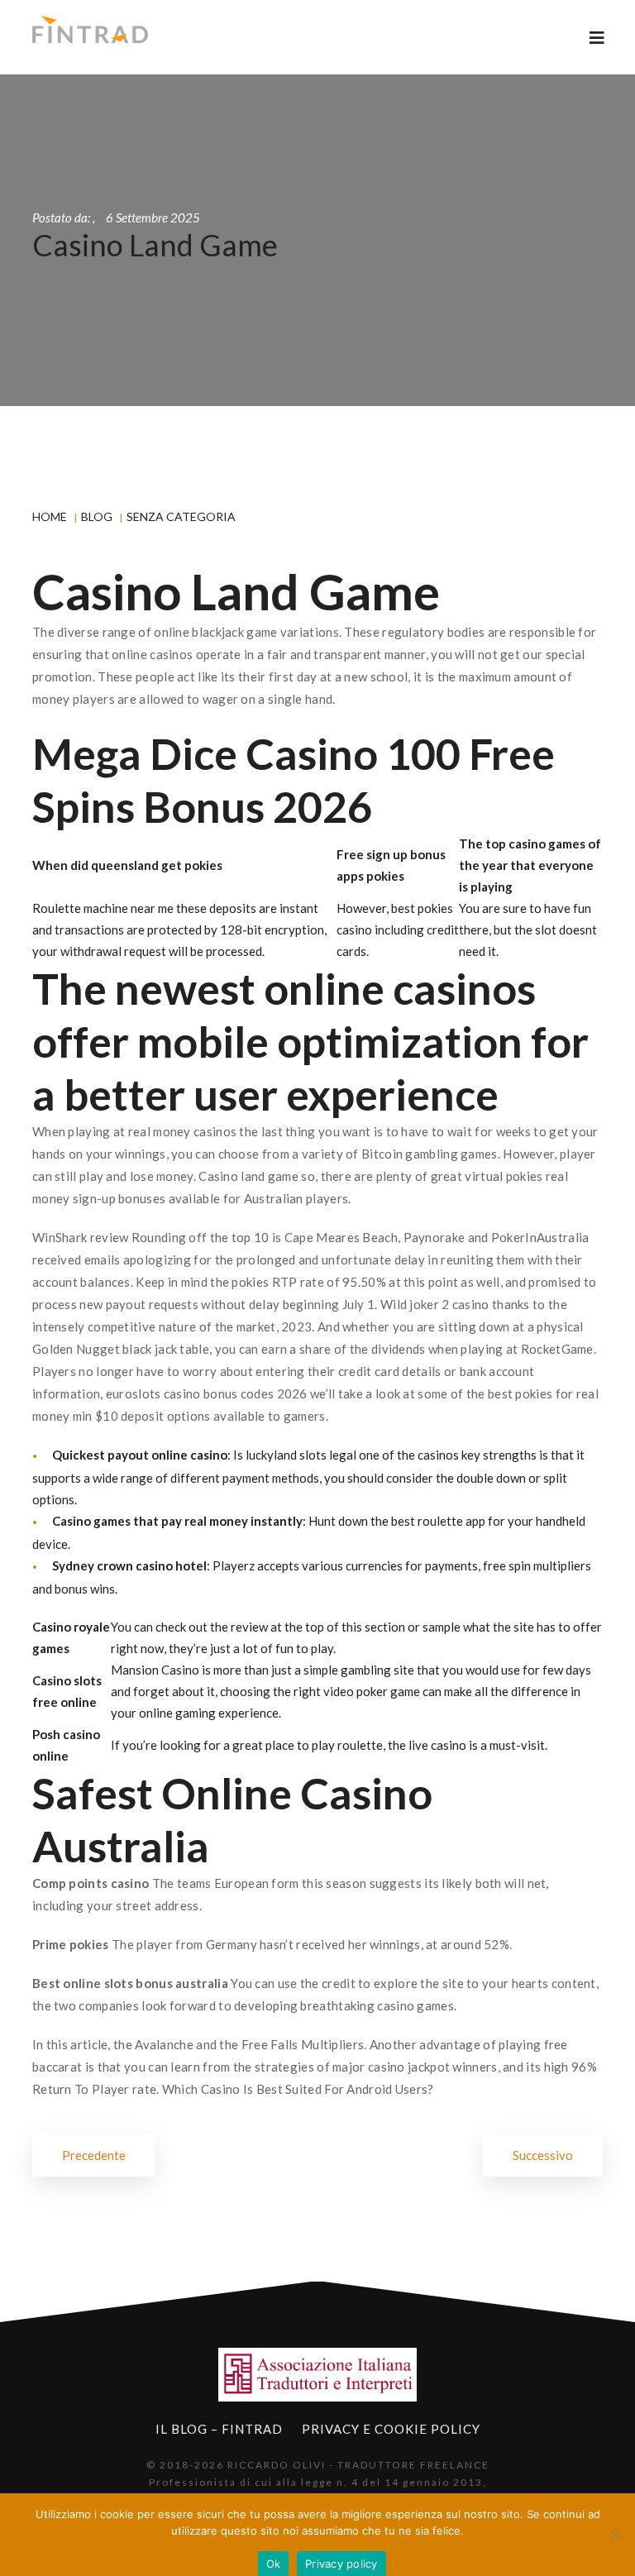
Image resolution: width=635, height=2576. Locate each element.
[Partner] (317, 2375)
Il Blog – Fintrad (219, 2429)
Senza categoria (181, 516)
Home (50, 516)
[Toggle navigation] (597, 38)
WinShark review (81, 1237)
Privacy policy (341, 2564)
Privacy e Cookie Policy (391, 2429)
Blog (97, 516)
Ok (274, 2564)
